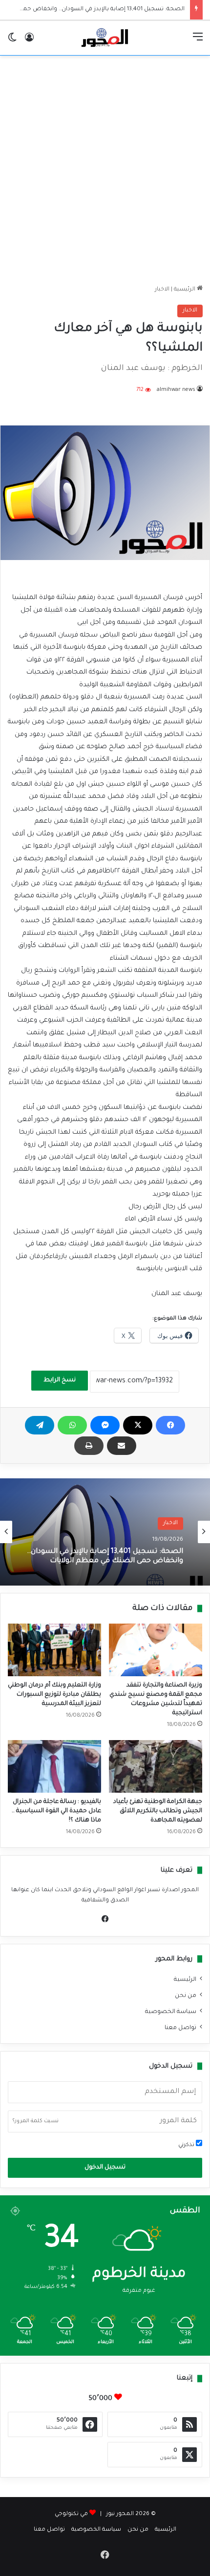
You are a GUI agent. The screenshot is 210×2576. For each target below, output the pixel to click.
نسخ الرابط (60, 1380)
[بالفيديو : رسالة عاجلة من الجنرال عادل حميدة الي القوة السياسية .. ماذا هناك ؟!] (54, 1766)
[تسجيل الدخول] (29, 42)
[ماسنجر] (105, 1425)
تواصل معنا (180, 2028)
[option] (105, 1532)
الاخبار (162, 290)
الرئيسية (185, 290)
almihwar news (176, 390)
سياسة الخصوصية (171, 2012)
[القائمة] (198, 42)
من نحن (186, 1996)
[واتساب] (72, 1425)
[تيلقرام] (40, 1425)
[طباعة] (89, 1446)
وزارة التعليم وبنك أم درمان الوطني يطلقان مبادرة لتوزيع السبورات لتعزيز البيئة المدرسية (54, 1695)
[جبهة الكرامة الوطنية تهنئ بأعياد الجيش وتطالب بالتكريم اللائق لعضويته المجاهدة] (156, 1766)
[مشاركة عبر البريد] (122, 1446)
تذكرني (187, 2145)
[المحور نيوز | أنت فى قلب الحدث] (105, 38)
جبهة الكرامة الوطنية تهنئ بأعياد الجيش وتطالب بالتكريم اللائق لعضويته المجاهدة (158, 1811)
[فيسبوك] (170, 1425)
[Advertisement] (105, 170)
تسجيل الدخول (105, 2168)
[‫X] (138, 1425)
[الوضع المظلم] (12, 42)
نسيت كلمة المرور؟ (36, 2121)
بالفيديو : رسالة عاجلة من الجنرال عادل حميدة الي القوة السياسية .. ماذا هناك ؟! (56, 1811)
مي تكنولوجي (71, 2514)
